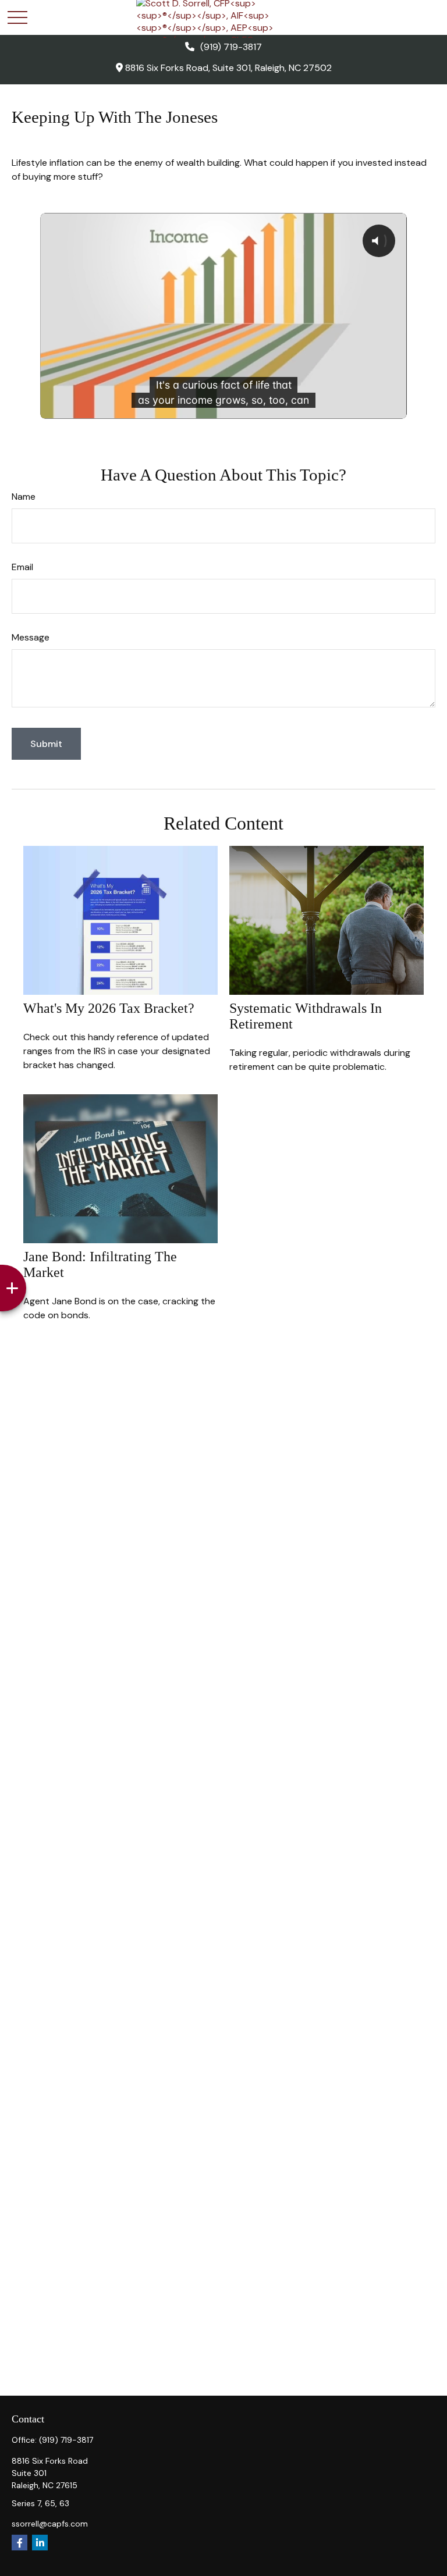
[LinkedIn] (40, 2543)
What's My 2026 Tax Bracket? (109, 1008)
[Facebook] (19, 2543)
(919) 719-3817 (231, 47)
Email (22, 567)
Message (31, 637)
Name (24, 497)
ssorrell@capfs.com (50, 2524)
